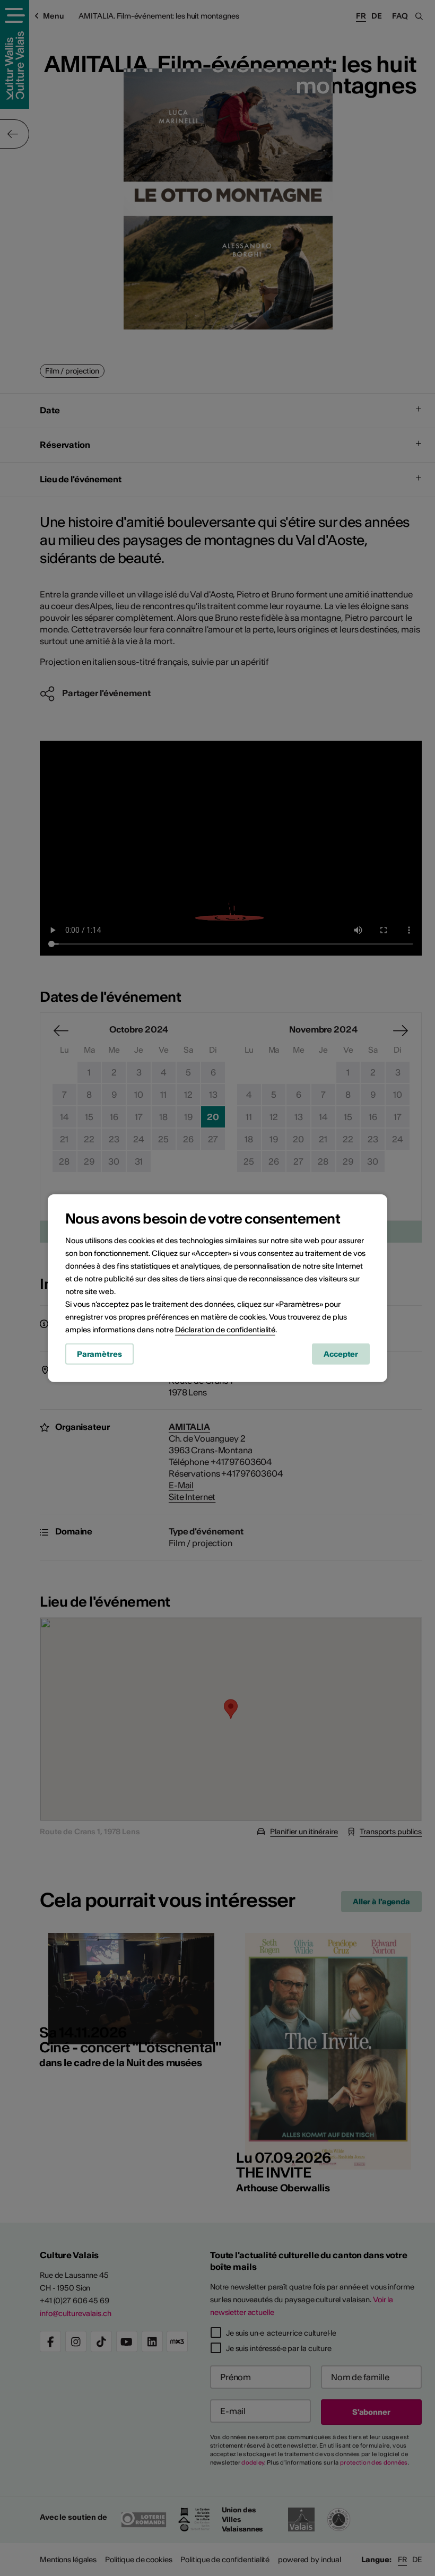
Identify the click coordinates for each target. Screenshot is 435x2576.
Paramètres (99, 1354)
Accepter (341, 1354)
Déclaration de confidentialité (225, 1330)
